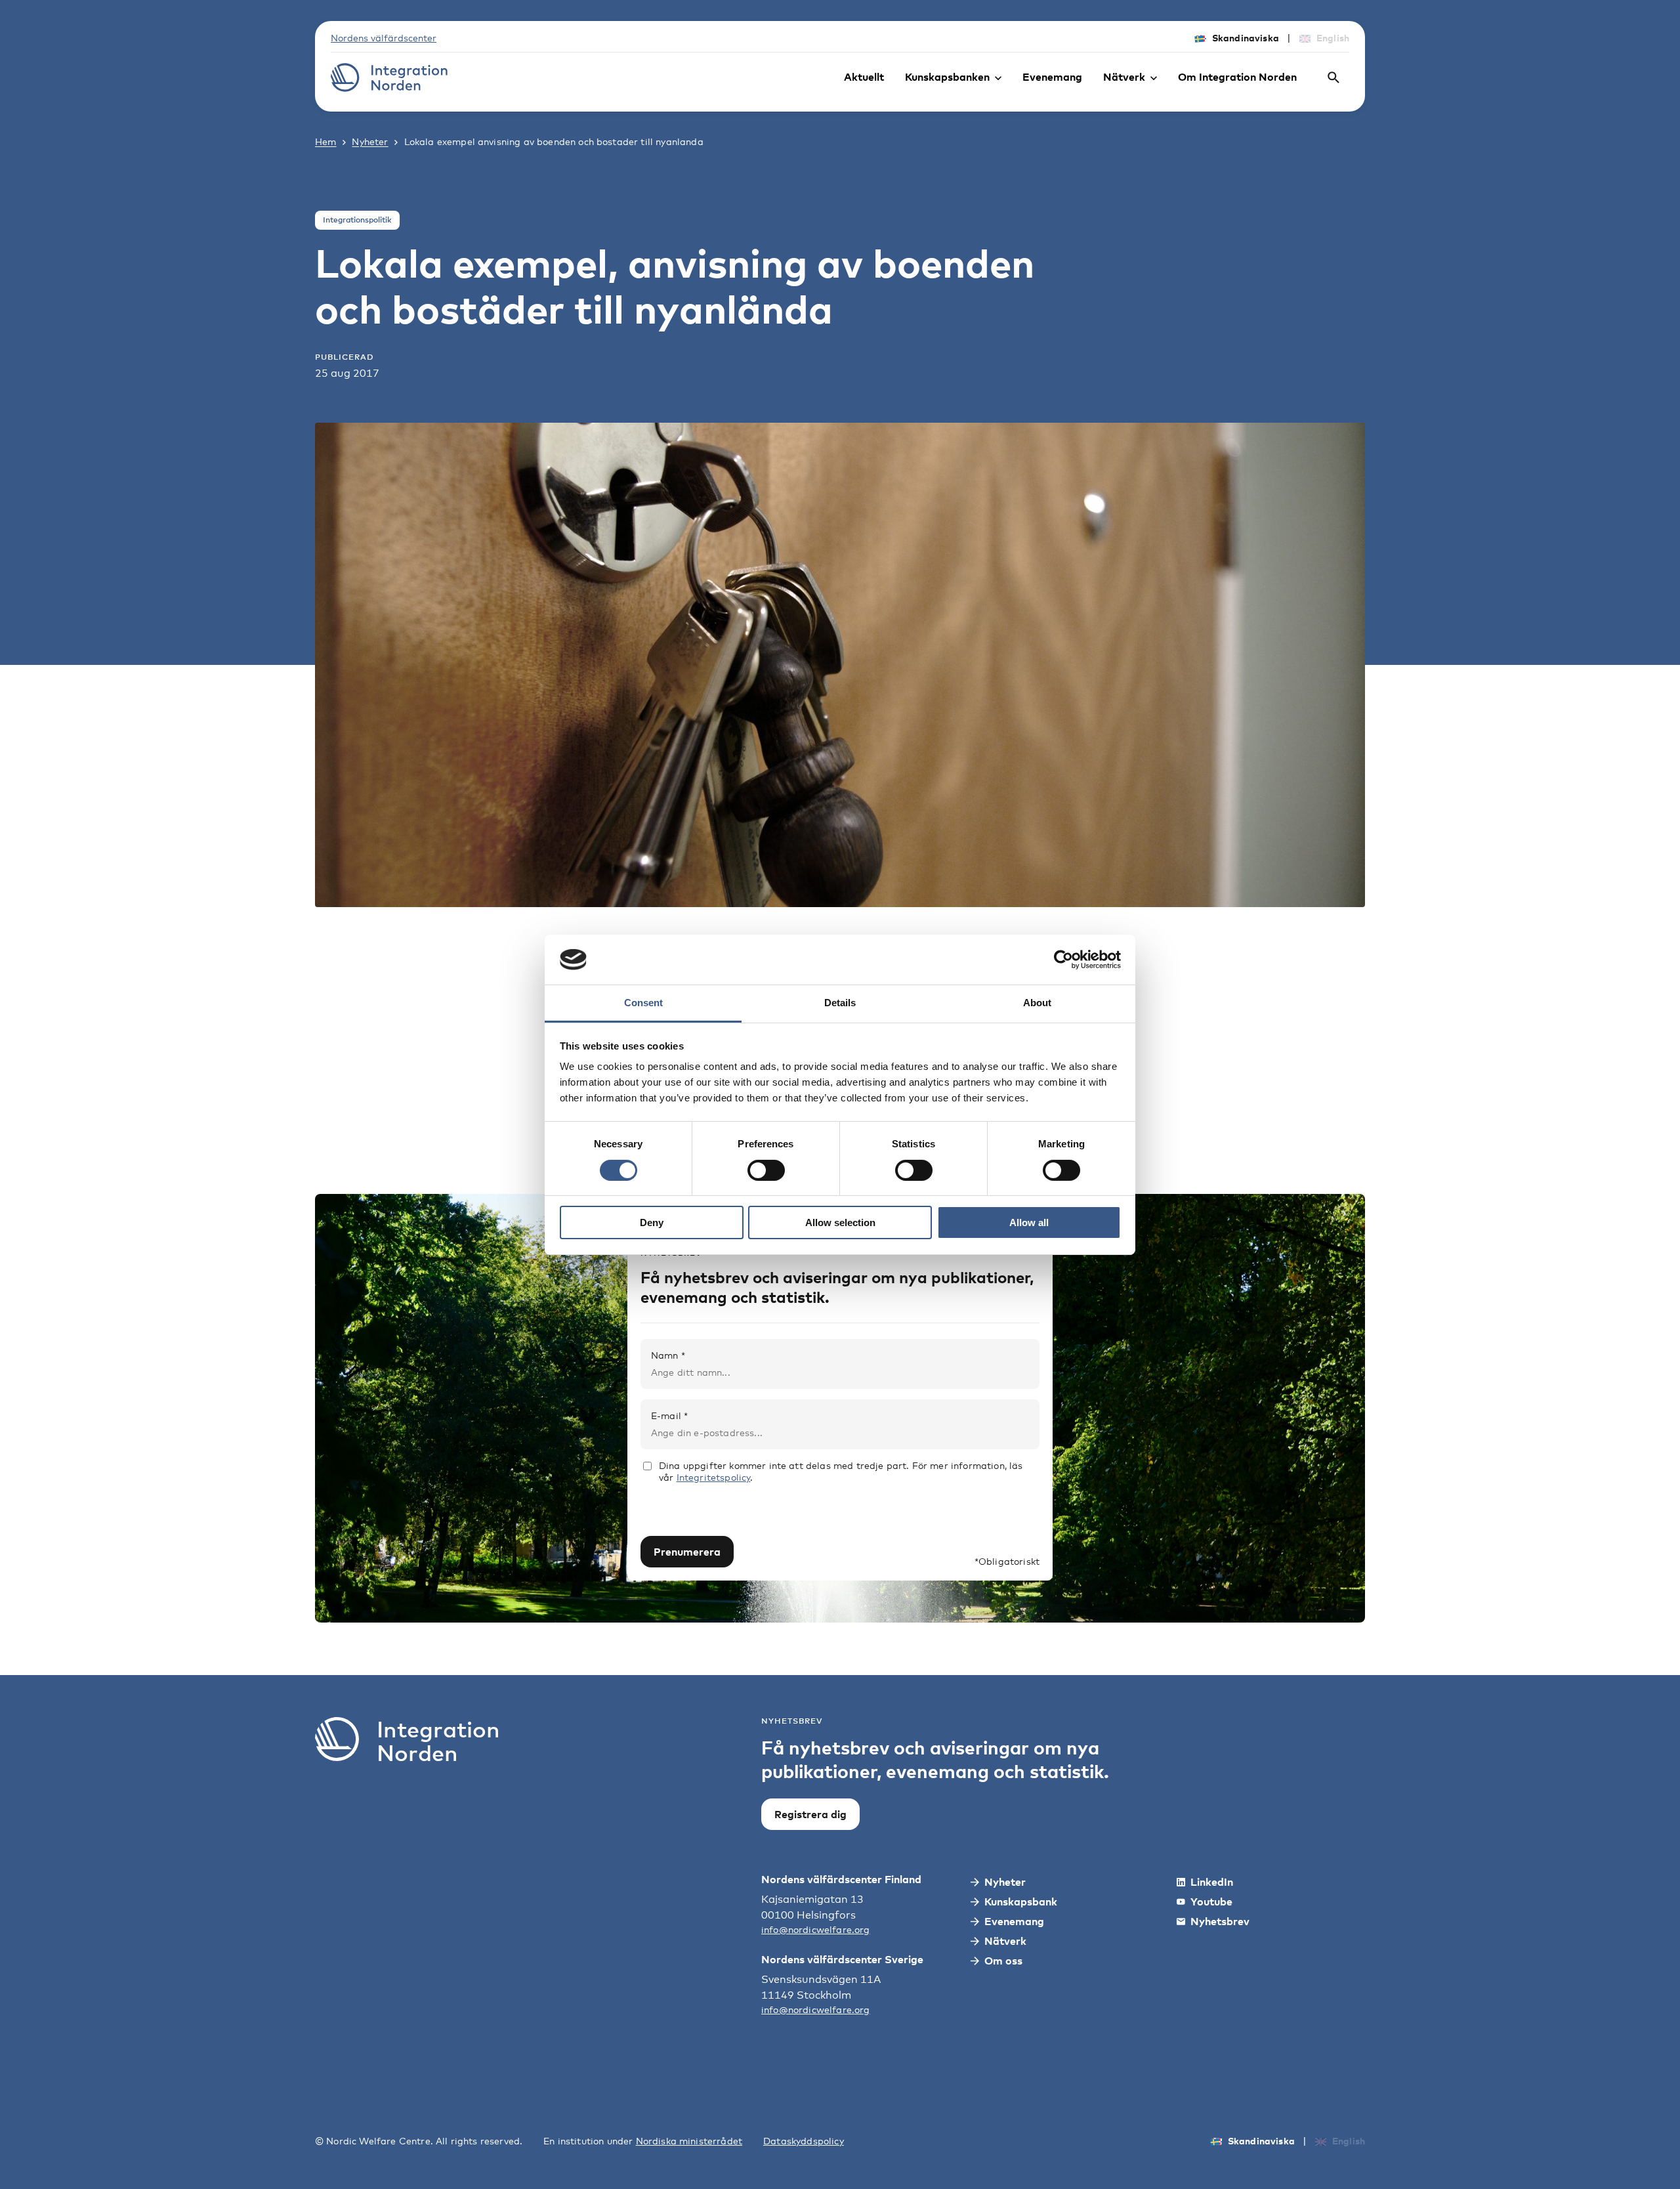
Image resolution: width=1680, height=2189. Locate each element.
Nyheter (370, 141)
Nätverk (1124, 77)
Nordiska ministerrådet (689, 2141)
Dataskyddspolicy (804, 2141)
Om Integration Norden (1237, 77)
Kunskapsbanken (947, 77)
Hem (325, 141)
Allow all (1029, 1222)
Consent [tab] (643, 1003)
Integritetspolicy (714, 1477)
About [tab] (1037, 1003)
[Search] (1333, 77)
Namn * (668, 1355)
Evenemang (1052, 77)
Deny (652, 1222)
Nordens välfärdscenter (384, 38)
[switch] (766, 1170)
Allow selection (840, 1222)
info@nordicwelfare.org (816, 1929)
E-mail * (669, 1415)
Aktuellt (864, 77)
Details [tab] (840, 1003)
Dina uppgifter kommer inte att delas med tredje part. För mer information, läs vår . (841, 1471)
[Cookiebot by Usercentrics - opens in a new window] (1063, 960)
